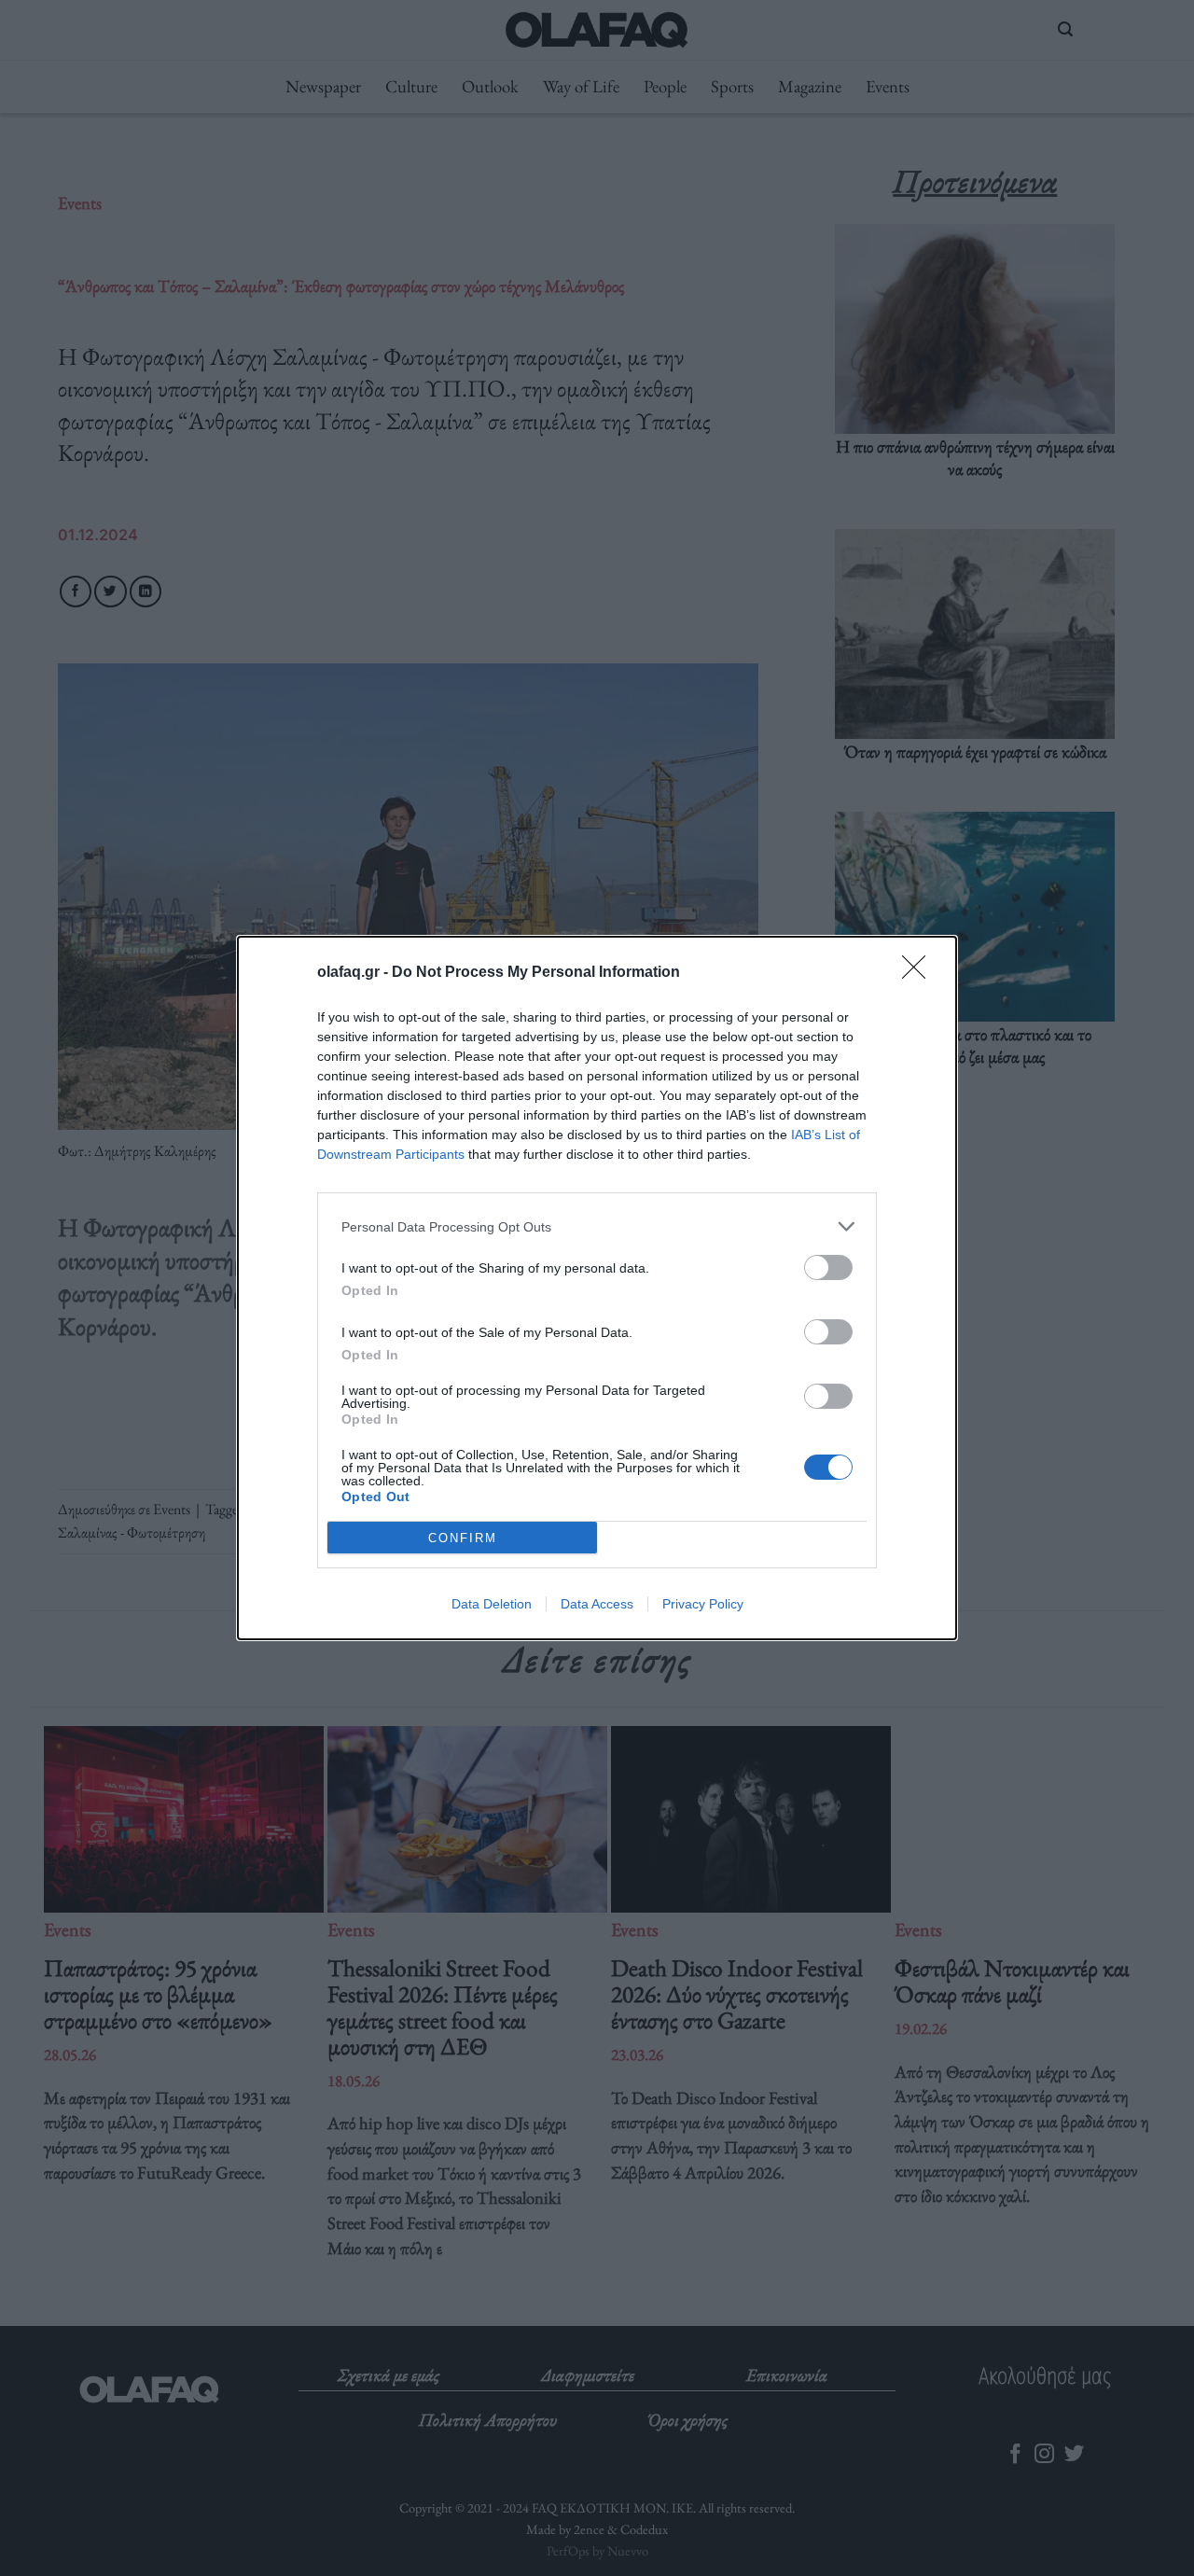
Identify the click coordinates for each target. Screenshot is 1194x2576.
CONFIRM (463, 1538)
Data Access (597, 1604)
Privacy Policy (703, 1604)
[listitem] (597, 1226)
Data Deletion (492, 1604)
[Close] (920, 973)
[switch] (828, 1267)
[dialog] (597, 1288)
